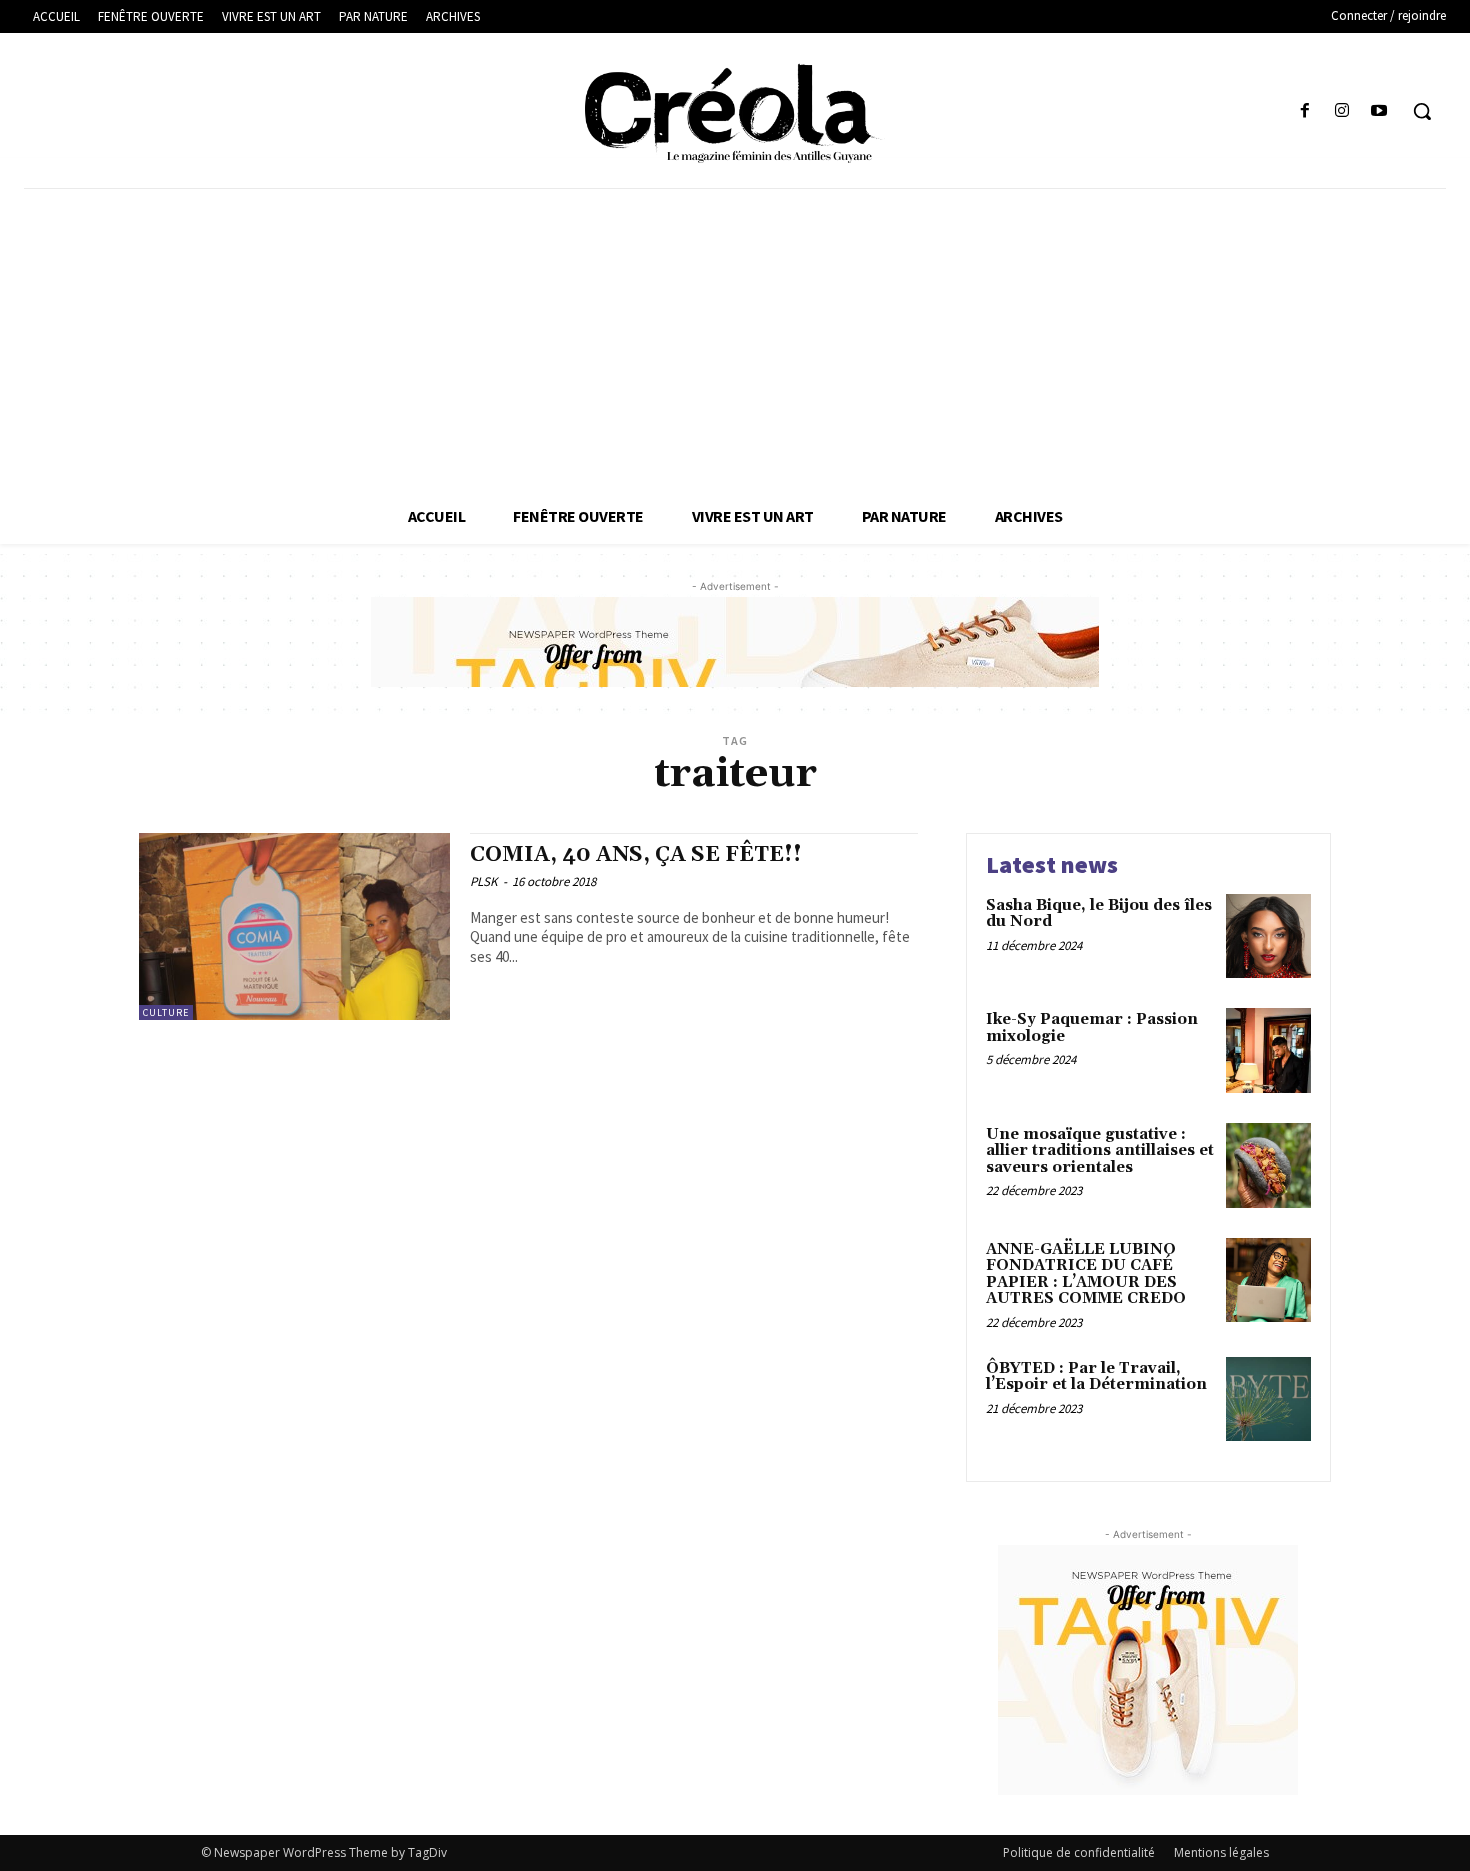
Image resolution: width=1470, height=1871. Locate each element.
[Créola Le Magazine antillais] (735, 113)
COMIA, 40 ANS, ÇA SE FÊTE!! (636, 855)
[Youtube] (1379, 111)
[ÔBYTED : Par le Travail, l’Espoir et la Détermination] (1268, 1399)
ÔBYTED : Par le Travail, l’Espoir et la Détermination (1096, 1377)
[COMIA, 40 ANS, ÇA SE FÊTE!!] (294, 926)
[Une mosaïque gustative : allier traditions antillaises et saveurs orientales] (1268, 1165)
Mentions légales (1221, 1852)
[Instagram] (1342, 111)
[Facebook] (1304, 111)
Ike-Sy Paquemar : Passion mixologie (1092, 1028)
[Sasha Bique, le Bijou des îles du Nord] (1268, 936)
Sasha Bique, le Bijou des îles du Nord (1099, 914)
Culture (166, 1012)
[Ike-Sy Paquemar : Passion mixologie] (1268, 1050)
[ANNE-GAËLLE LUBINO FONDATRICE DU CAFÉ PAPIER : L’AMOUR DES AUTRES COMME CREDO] (1268, 1280)
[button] (1422, 111)
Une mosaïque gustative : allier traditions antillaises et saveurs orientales (1100, 1151)
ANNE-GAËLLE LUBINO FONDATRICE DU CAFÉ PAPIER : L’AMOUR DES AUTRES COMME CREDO (1086, 1274)
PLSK (484, 881)
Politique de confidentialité (1079, 1852)
